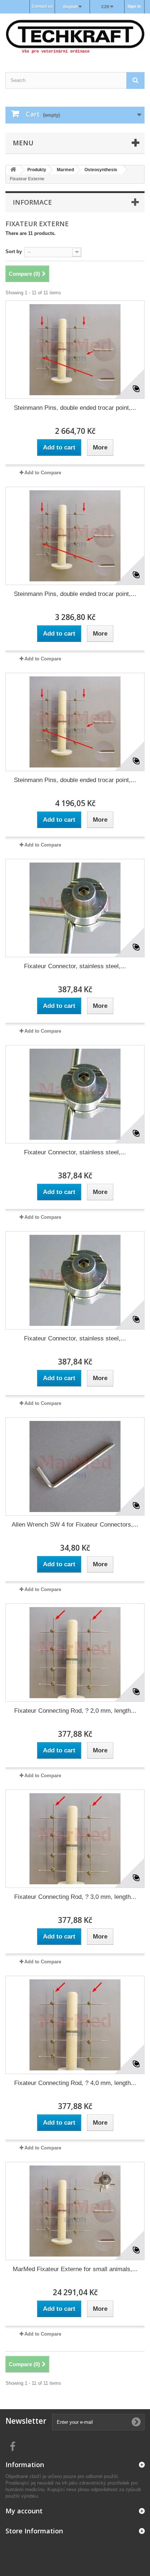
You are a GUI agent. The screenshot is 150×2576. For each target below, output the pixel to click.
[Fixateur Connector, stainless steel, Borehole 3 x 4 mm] (75, 1280)
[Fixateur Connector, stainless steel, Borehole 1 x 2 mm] (75, 908)
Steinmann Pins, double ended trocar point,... (75, 408)
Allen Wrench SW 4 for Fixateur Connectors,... (75, 1525)
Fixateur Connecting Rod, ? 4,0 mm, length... (75, 2083)
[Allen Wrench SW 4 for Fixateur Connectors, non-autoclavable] (75, 1466)
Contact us (42, 6)
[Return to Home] (13, 170)
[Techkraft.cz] (75, 36)
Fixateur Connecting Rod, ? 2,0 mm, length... (75, 1711)
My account (24, 2511)
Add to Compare (43, 473)
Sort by (14, 252)
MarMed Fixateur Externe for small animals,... (75, 2269)
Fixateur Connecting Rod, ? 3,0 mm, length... (75, 1897)
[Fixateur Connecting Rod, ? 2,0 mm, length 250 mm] (75, 1653)
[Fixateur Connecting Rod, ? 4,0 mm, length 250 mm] (75, 2025)
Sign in (134, 6)
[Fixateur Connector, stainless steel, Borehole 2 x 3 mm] (75, 1094)
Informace (32, 202)
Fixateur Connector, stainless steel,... (75, 966)
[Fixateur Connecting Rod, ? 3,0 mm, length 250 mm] (75, 1839)
